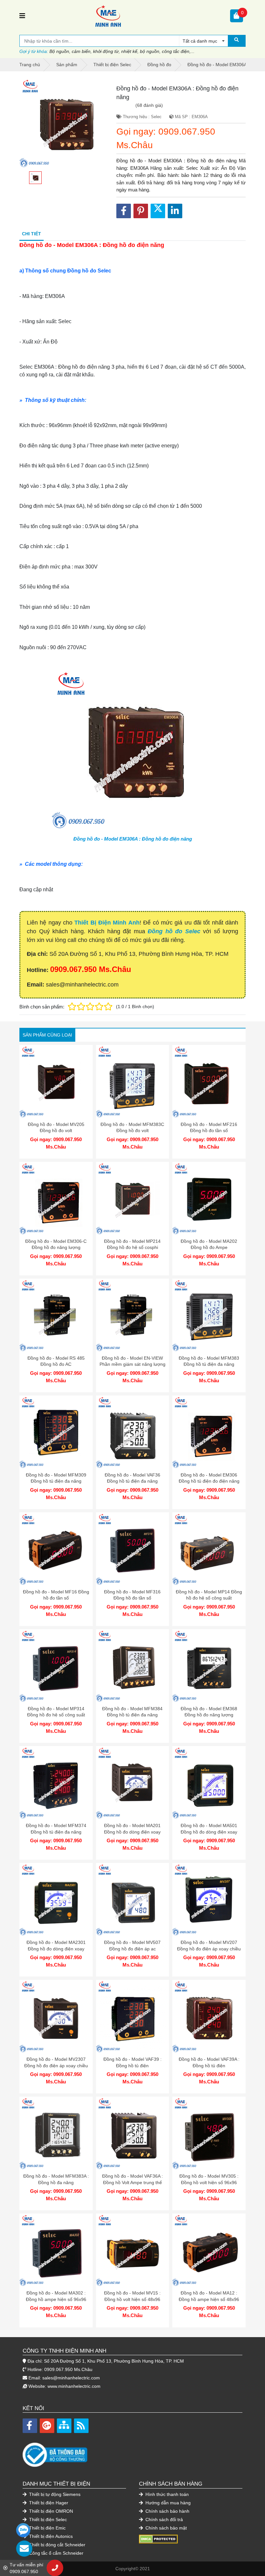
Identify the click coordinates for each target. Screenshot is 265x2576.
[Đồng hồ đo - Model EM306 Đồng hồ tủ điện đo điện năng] (209, 1432)
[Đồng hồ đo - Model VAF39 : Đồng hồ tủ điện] (133, 2016)
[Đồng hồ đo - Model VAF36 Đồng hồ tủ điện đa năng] (133, 1432)
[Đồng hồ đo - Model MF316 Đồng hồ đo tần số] (133, 1549)
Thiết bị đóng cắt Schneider (57, 2545)
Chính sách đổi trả (164, 2520)
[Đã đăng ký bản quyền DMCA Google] (158, 2539)
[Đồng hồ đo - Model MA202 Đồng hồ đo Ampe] (209, 1198)
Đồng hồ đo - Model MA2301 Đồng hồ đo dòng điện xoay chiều (56, 1949)
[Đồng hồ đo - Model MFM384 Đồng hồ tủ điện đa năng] (133, 1666)
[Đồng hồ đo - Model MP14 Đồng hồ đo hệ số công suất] (209, 1549)
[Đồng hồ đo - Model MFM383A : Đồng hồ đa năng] (56, 2133)
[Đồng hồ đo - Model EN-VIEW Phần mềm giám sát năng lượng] (133, 1315)
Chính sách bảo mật (165, 2528)
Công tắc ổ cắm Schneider (56, 2553)
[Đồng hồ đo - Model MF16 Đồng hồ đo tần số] (56, 1549)
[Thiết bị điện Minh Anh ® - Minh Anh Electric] (128, 16)
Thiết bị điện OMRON (50, 2511)
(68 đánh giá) (149, 105)
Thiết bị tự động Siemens (54, 2494)
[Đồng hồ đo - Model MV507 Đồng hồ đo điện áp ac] (133, 1900)
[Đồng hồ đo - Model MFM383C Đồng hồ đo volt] (133, 1082)
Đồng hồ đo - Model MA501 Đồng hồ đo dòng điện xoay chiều (209, 1832)
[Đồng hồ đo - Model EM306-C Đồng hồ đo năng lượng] (56, 1198)
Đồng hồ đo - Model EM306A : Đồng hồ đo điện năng (133, 839)
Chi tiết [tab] (32, 234)
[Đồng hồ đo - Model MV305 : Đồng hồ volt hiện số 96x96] (209, 2133)
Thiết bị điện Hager (48, 2503)
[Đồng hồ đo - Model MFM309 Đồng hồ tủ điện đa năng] (56, 1432)
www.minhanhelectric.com (74, 2386)
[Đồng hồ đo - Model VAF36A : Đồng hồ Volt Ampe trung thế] (133, 2133)
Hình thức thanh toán (166, 2494)
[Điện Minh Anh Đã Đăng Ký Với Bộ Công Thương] (132, 2452)
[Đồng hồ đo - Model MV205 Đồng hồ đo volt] (56, 1082)
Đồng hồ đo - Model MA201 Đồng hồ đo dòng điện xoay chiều (132, 1832)
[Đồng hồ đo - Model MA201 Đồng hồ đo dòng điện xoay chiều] (133, 1783)
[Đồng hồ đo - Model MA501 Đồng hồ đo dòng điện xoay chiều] (209, 1783)
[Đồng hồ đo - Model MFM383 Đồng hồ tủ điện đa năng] (209, 1315)
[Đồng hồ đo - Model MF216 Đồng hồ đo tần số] (209, 1082)
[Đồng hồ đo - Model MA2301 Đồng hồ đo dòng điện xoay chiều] (56, 1900)
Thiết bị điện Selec (47, 2520)
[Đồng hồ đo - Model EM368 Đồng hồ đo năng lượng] (209, 1666)
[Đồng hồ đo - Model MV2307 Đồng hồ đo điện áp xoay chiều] (56, 2016)
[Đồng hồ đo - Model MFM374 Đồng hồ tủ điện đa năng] (56, 1783)
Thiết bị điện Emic (47, 2528)
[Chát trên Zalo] (23, 2530)
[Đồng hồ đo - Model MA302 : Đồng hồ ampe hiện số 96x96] (56, 2250)
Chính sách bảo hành (167, 2511)
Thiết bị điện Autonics (50, 2536)
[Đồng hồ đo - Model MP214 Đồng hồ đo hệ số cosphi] (133, 1198)
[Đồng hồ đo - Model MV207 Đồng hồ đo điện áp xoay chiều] (209, 1900)
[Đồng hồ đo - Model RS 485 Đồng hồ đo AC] (56, 1315)
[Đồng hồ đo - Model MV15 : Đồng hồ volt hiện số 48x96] (133, 2250)
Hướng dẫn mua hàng (167, 2503)
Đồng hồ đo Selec (174, 931)
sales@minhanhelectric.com (71, 2378)
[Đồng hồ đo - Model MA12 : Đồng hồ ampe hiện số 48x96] (209, 2250)
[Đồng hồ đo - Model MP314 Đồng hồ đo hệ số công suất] (56, 1666)
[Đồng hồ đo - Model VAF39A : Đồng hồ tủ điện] (209, 2016)
